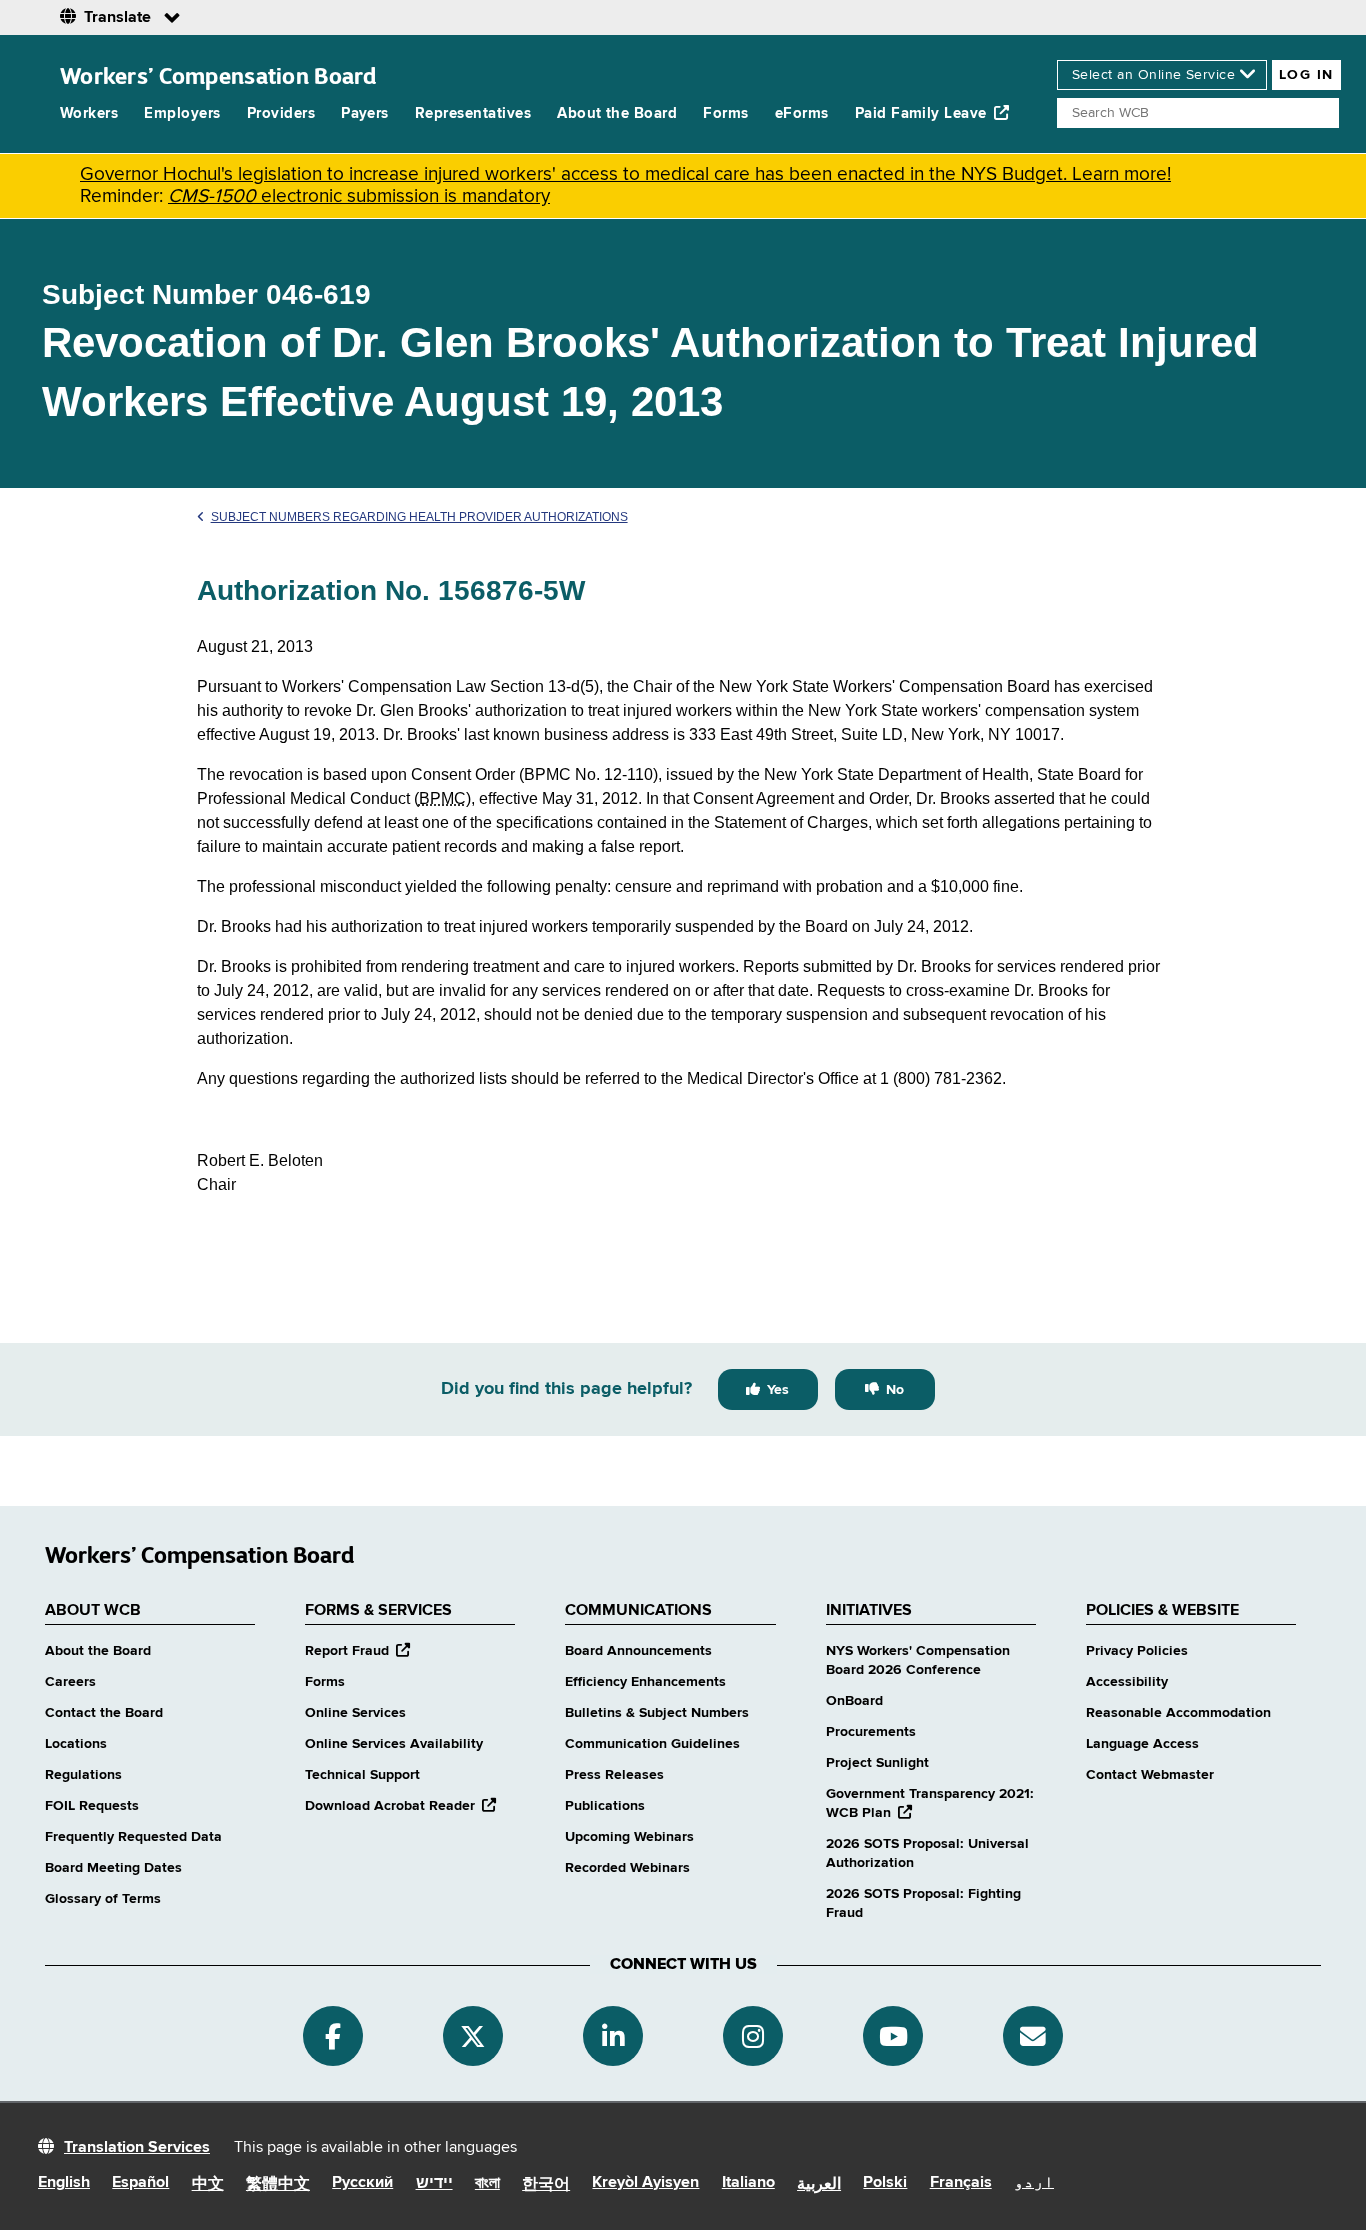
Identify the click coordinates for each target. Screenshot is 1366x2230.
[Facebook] (333, 2036)
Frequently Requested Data (133, 1837)
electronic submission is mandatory (359, 196)
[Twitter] (473, 2036)
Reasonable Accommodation (1178, 1713)
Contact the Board (104, 1713)
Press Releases (614, 1775)
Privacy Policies (1137, 1651)
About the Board (617, 113)
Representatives (473, 113)
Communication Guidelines (652, 1744)
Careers (70, 1682)
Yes (778, 1390)
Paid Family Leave (921, 113)
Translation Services (137, 2148)
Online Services (355, 1713)
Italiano (748, 2183)
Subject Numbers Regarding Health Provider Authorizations (419, 517)
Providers (281, 113)
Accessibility (1127, 1682)
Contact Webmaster (1150, 1775)
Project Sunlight (877, 1763)
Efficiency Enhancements (645, 1682)
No (895, 1390)
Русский (362, 2183)
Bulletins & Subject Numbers (657, 1713)
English (64, 2183)
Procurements (871, 1732)
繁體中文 (278, 2185)
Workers (89, 113)
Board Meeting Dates (113, 1868)
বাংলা (487, 2184)
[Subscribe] (1033, 2036)
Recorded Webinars (627, 1868)
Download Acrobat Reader (400, 1806)
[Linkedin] (613, 2036)
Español (140, 2183)
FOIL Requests (92, 1806)
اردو (1034, 2183)
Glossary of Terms (103, 1899)
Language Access (1142, 1744)
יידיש (434, 2184)
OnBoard (854, 1701)
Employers (182, 113)
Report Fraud (357, 1651)
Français (961, 2183)
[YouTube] (893, 2036)
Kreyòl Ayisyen (645, 2183)
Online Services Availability (394, 1744)
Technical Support (362, 1775)
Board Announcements (638, 1651)
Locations (76, 1744)
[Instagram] (753, 2036)
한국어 (546, 2185)
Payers (365, 113)
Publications (605, 1806)
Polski (885, 2183)
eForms (802, 113)
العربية (819, 2185)
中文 (208, 2185)
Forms (725, 113)
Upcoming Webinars (629, 1837)
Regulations (83, 1775)
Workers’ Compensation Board (218, 75)
